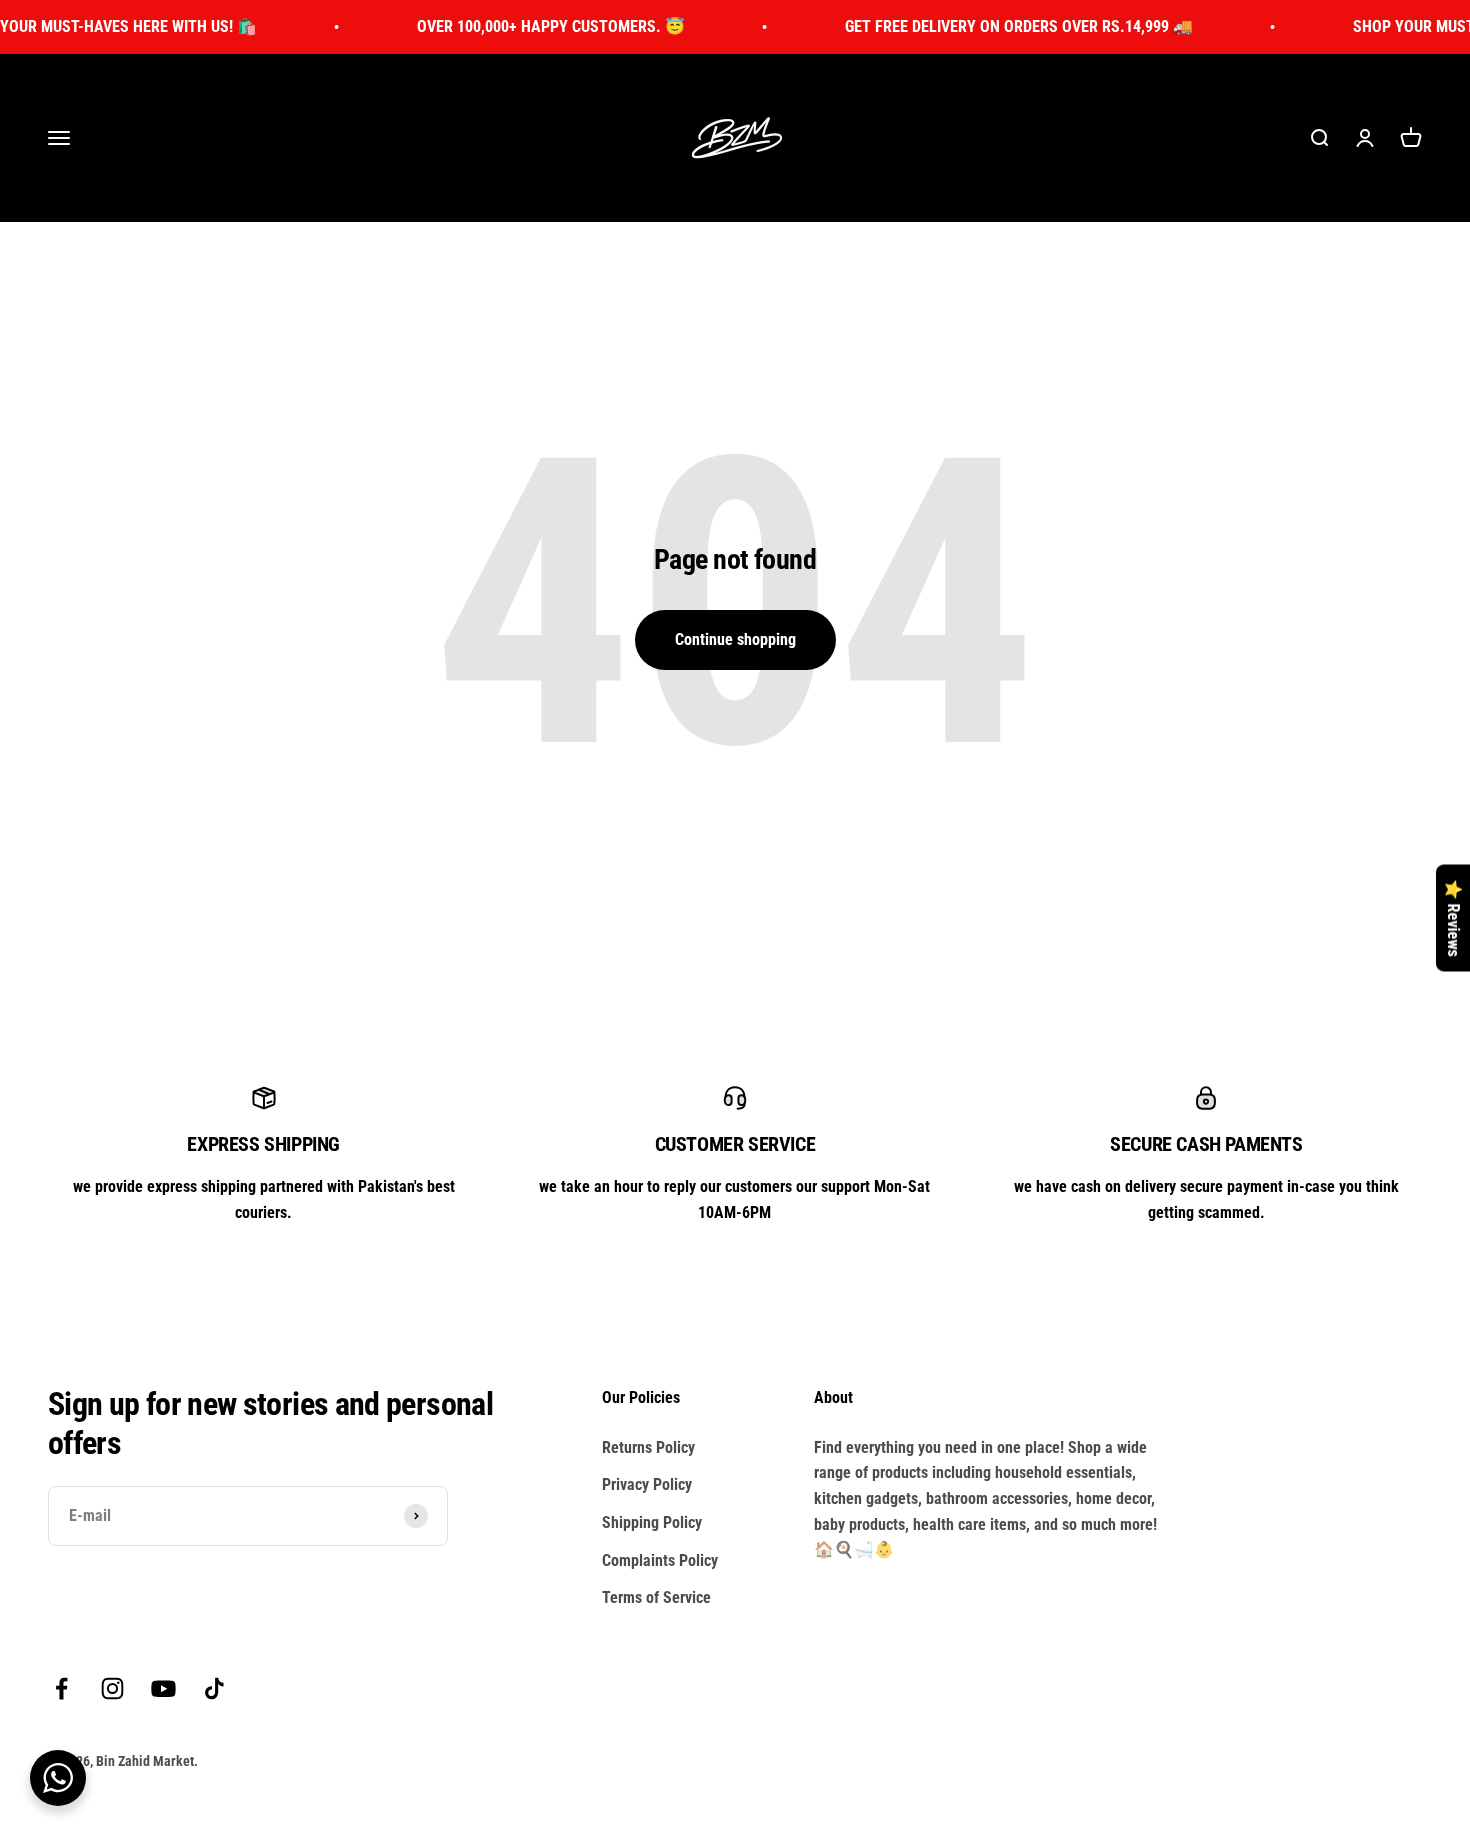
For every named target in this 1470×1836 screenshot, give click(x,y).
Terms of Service (656, 1597)
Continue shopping (735, 639)
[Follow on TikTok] (214, 1688)
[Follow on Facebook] (61, 1688)
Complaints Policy (660, 1560)
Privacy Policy (647, 1484)
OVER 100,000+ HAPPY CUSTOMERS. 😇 (522, 26)
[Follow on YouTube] (163, 1688)
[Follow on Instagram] (112, 1688)
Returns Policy (648, 1447)
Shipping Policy (652, 1522)
